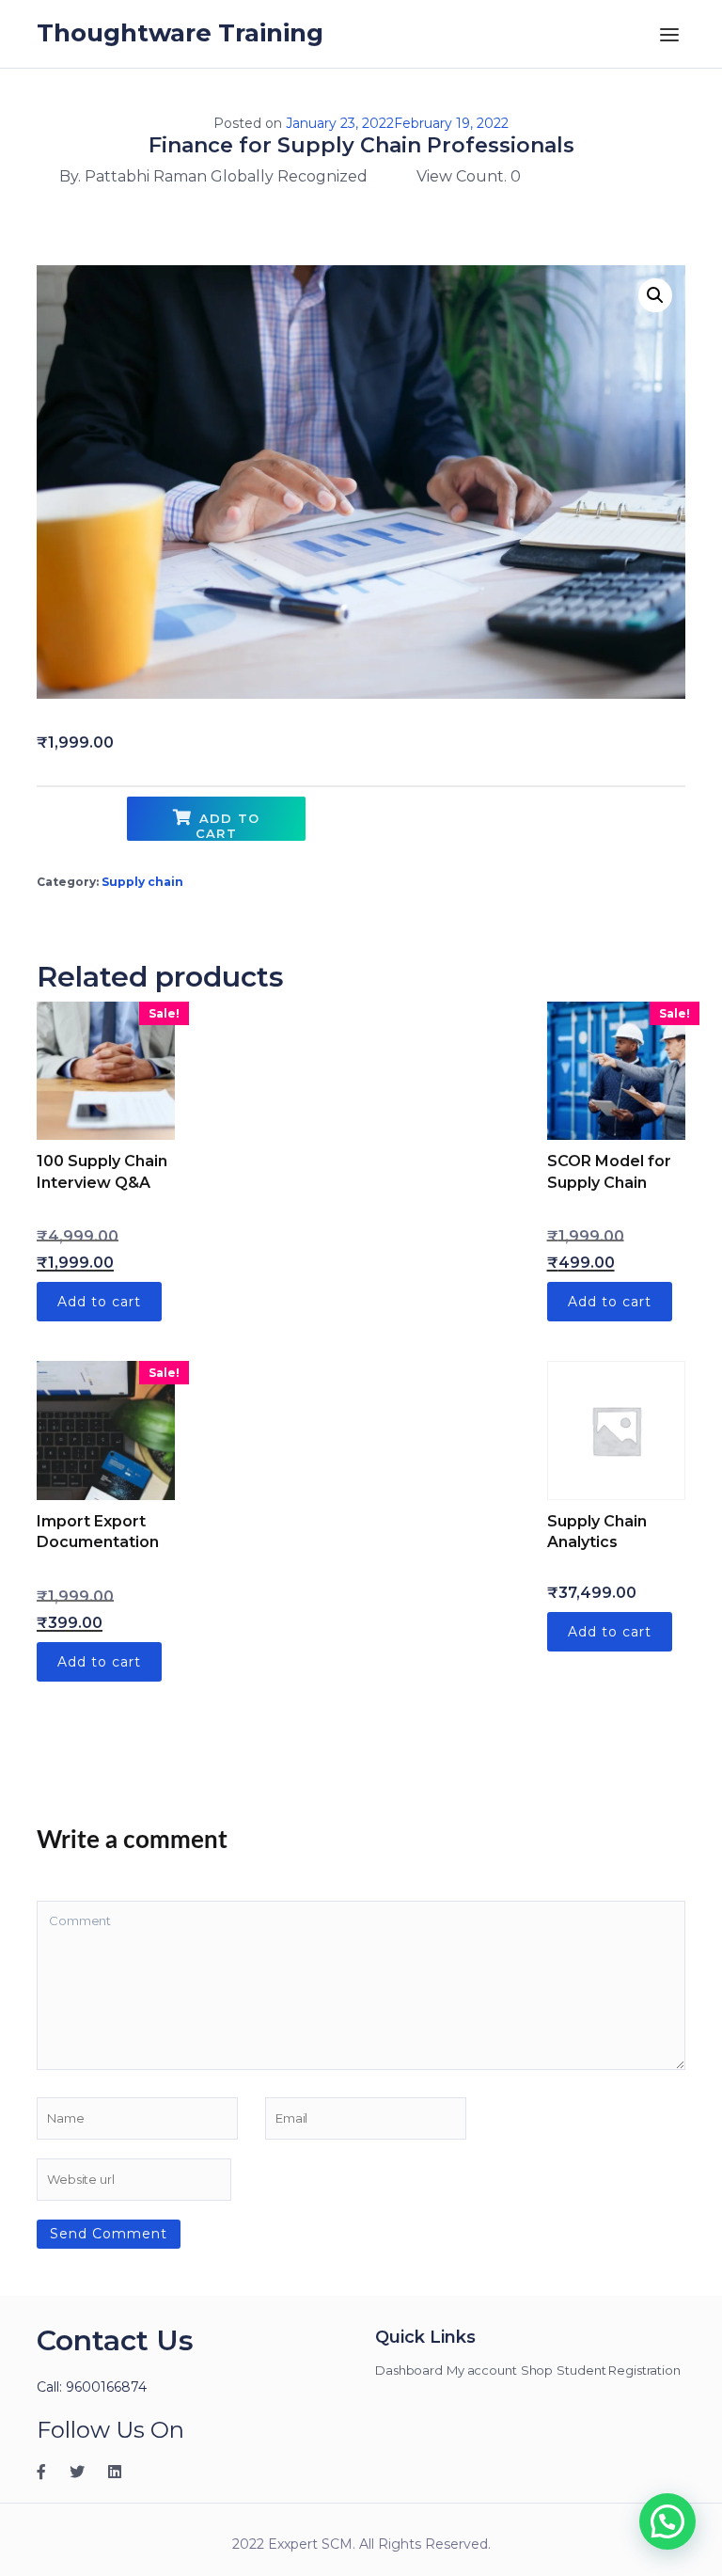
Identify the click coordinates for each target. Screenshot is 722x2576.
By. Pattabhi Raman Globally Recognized (213, 176)
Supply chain (142, 882)
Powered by (382, 2342)
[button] (655, 295)
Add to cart (228, 826)
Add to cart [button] (99, 1302)
